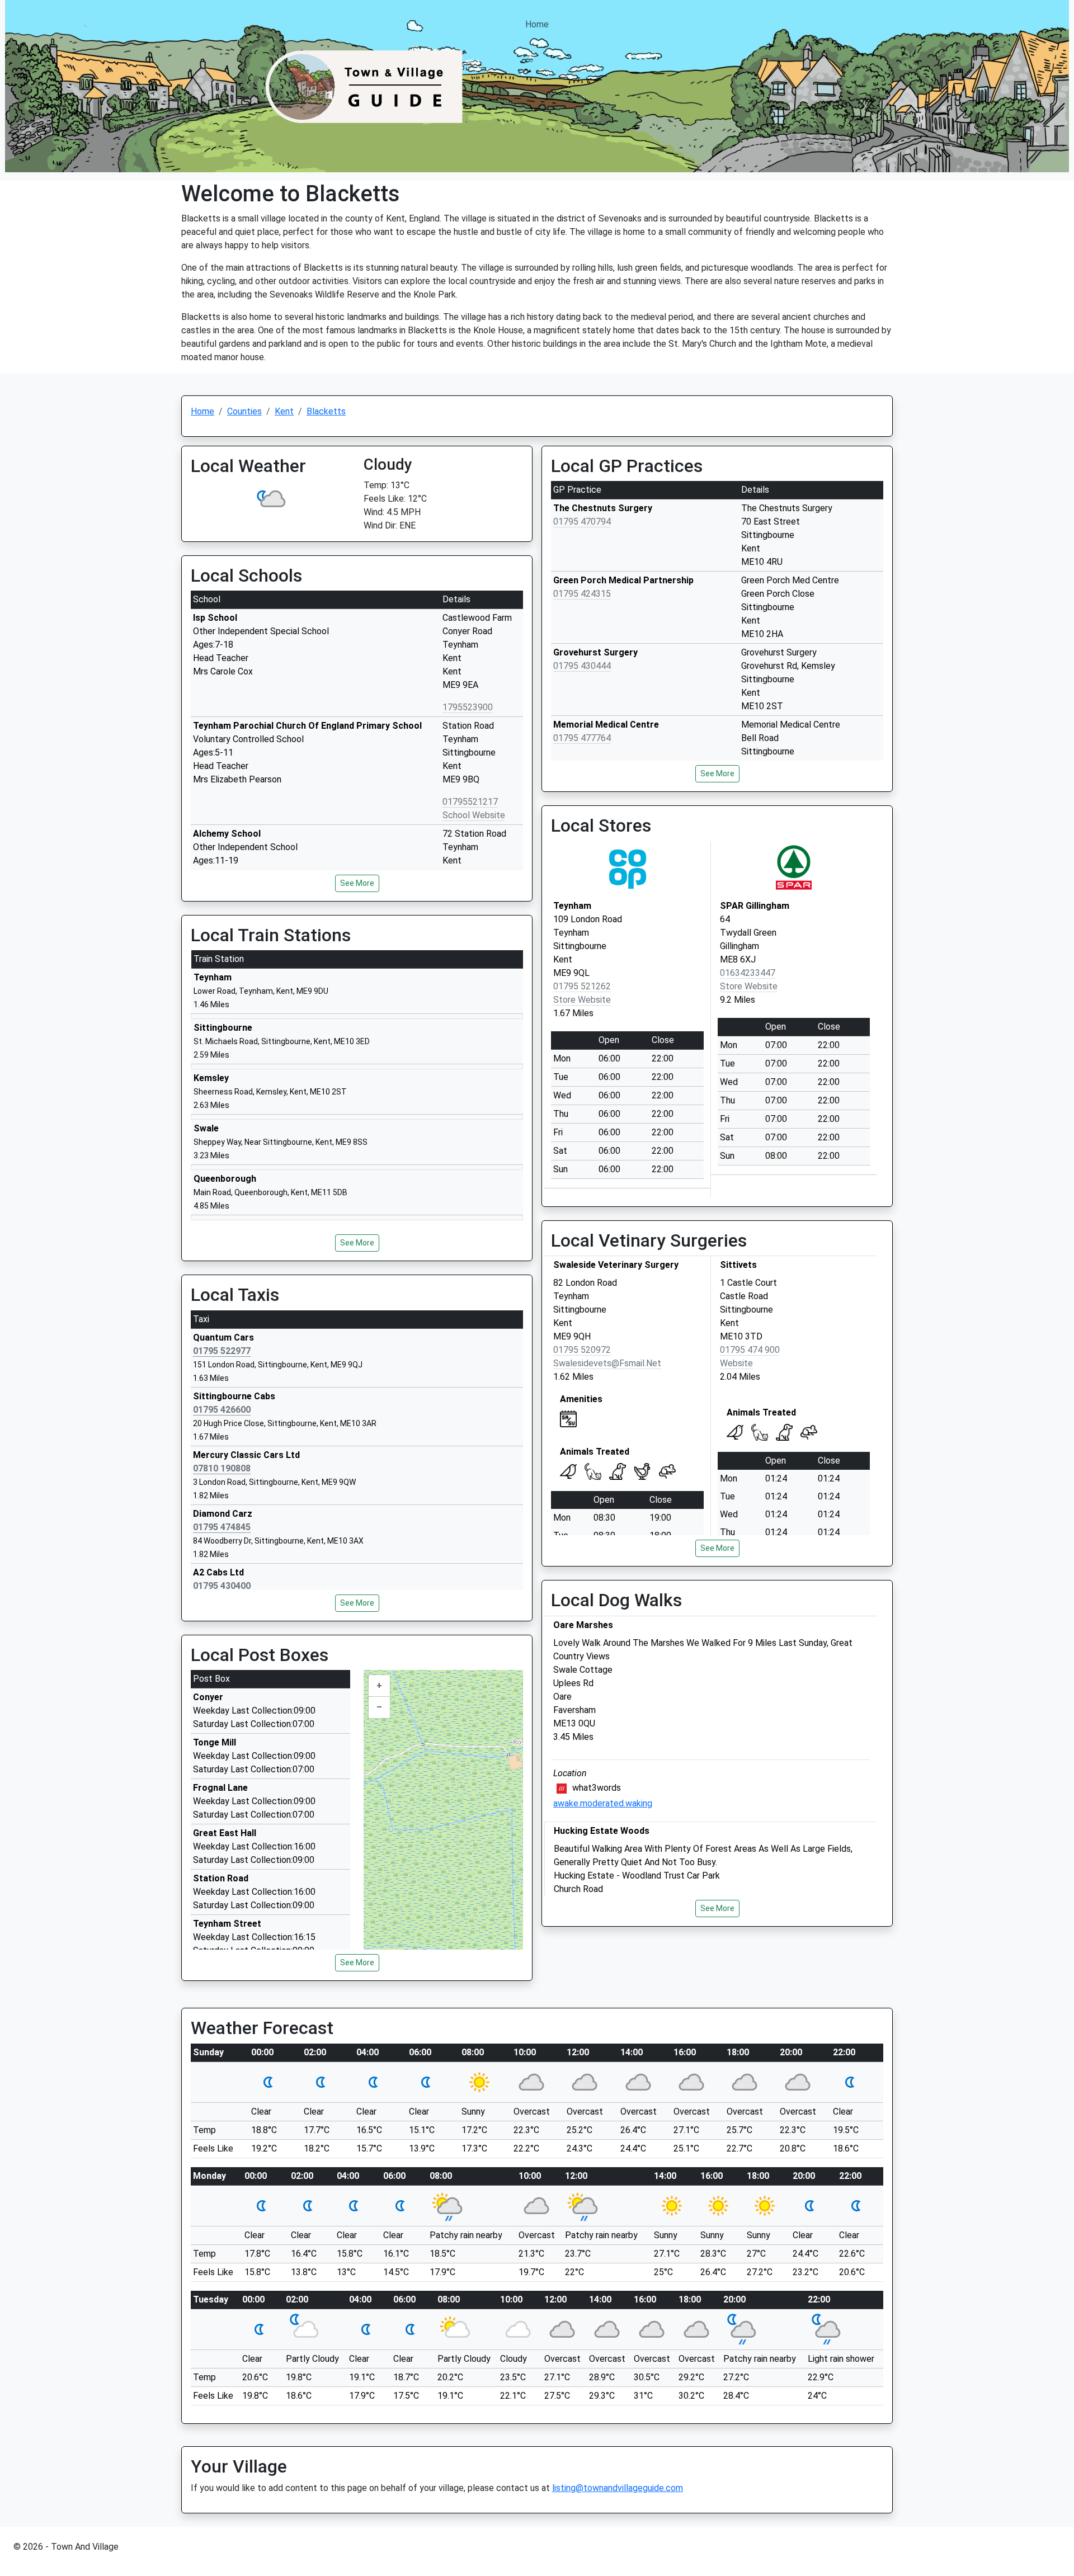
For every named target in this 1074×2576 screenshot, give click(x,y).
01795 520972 (582, 1350)
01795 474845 (222, 1527)
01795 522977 (222, 1351)
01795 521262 (582, 986)
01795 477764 (582, 738)
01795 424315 (582, 594)
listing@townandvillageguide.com (618, 2488)
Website (736, 1363)
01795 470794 (582, 522)
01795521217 (470, 802)
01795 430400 (222, 1586)
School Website (474, 815)
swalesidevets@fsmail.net (607, 1363)
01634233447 (748, 973)
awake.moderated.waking (603, 1803)
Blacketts (326, 411)
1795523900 (468, 707)
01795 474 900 (750, 1350)
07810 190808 (222, 1468)
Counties (244, 411)
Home (537, 24)
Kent (284, 411)
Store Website (582, 1000)
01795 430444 (582, 666)
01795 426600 (222, 1410)
